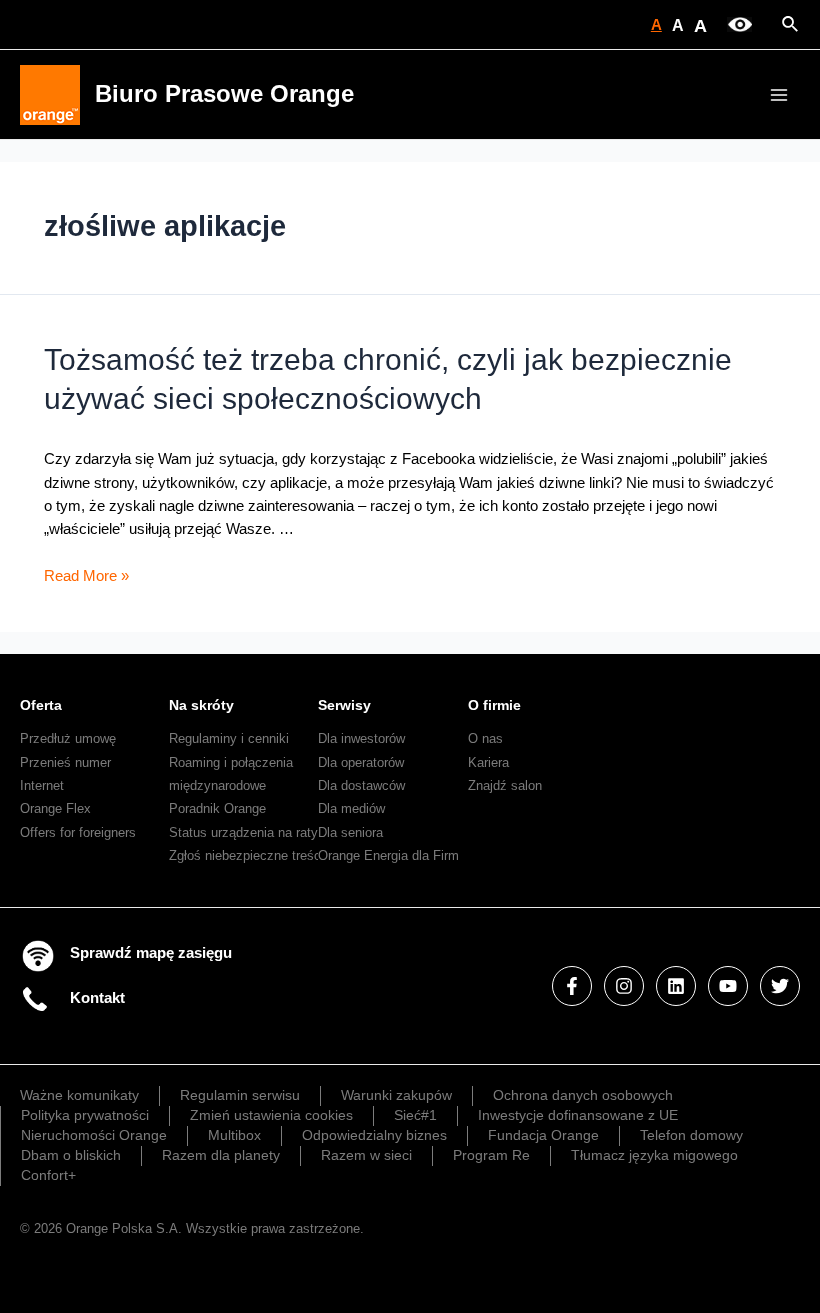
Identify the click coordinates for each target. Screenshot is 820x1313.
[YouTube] (728, 986)
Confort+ (48, 1175)
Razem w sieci (366, 1155)
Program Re (491, 1155)
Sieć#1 (415, 1115)
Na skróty (201, 705)
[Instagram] (624, 986)
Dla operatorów (361, 762)
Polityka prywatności (85, 1115)
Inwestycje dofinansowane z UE (578, 1115)
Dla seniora (350, 832)
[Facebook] (572, 986)
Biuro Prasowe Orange (224, 94)
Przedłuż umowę (68, 738)
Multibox (234, 1135)
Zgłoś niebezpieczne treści (246, 855)
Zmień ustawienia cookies (271, 1115)
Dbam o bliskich (71, 1155)
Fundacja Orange (543, 1135)
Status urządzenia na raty (243, 832)
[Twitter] (780, 986)
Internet (42, 785)
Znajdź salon (505, 785)
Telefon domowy (691, 1135)
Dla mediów (351, 808)
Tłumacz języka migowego (654, 1155)
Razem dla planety (221, 1155)
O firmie (494, 705)
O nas (485, 738)
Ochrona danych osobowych (583, 1095)
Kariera (488, 762)
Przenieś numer (65, 762)
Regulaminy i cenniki (229, 738)
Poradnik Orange (217, 808)
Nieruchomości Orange (94, 1135)
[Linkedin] (676, 986)
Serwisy (344, 705)
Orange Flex (55, 808)
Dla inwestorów (361, 738)
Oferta (41, 705)
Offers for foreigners (78, 832)
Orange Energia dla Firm (388, 855)
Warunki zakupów (396, 1095)
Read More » (86, 576)
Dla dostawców (361, 785)
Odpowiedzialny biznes (374, 1135)
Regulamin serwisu (240, 1095)
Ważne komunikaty (79, 1095)
